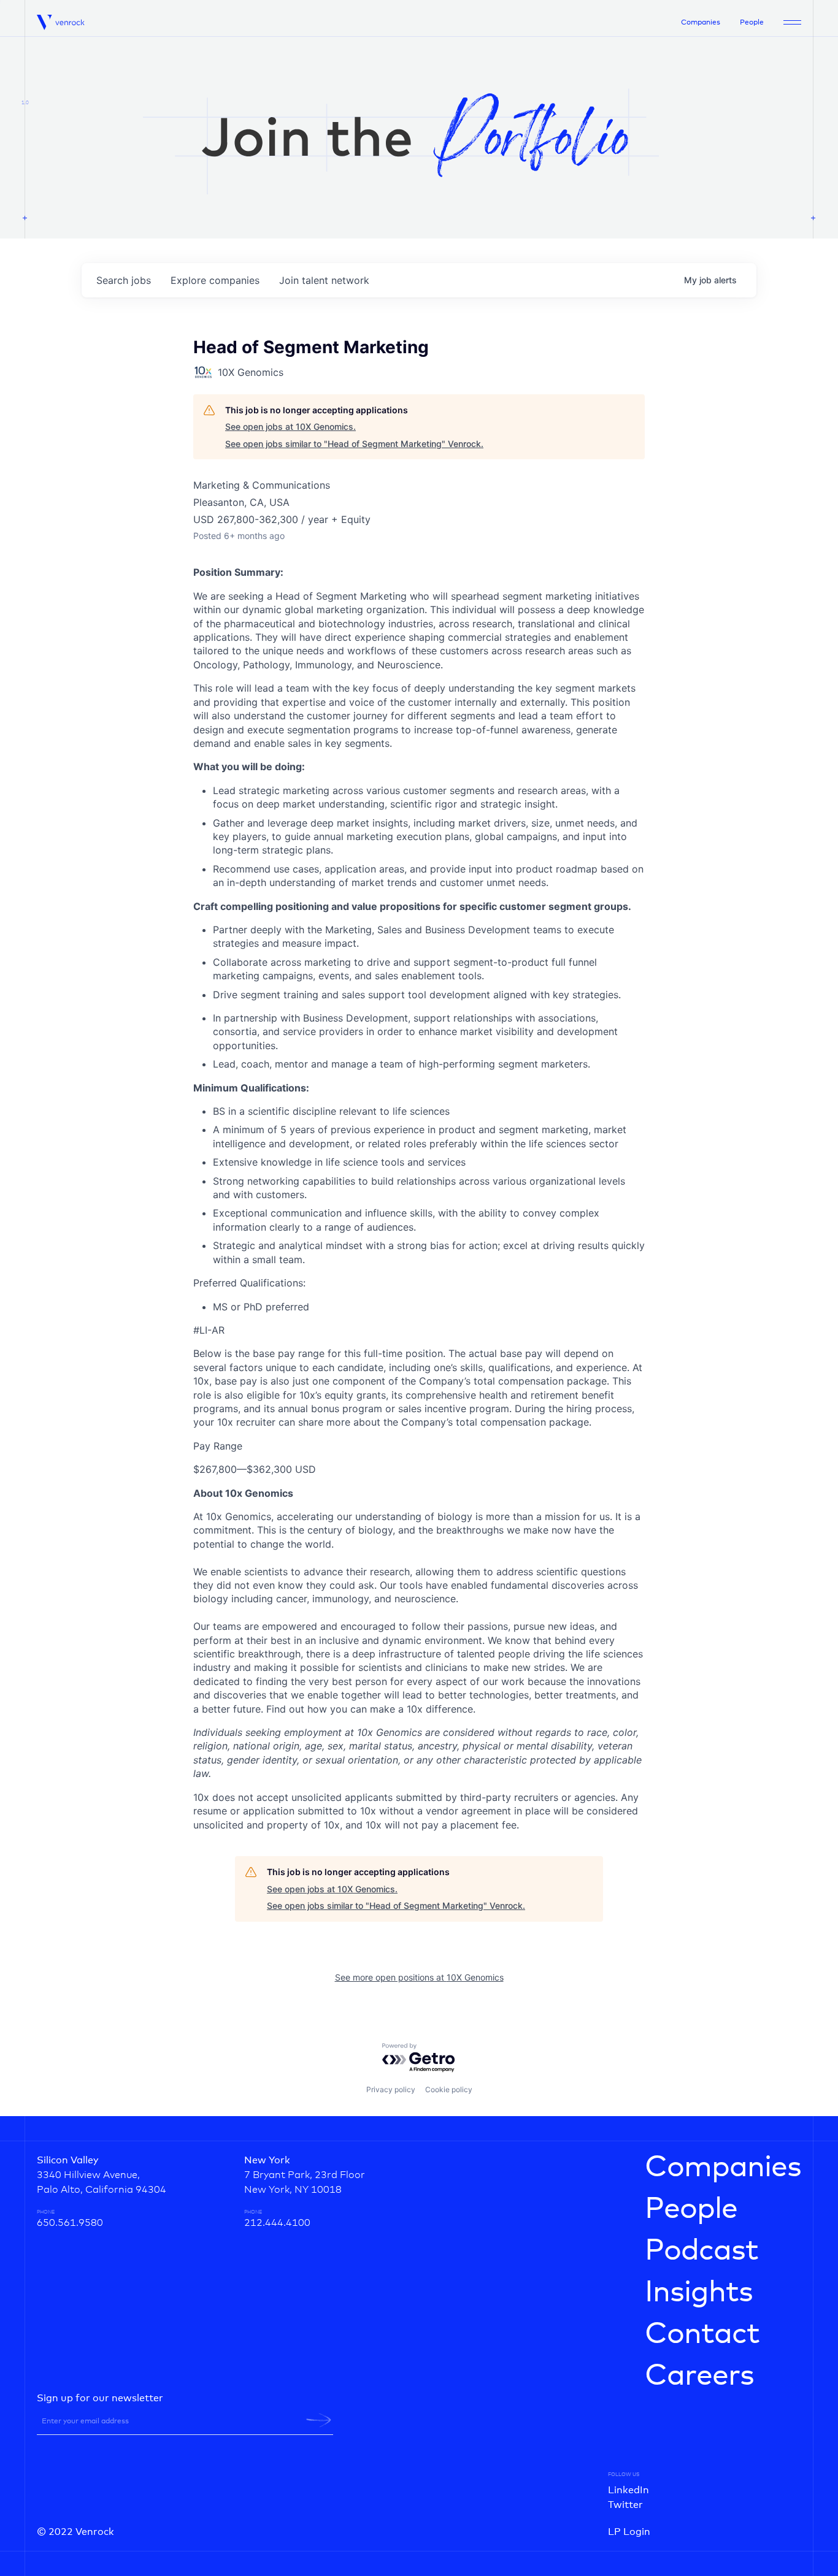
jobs (124, 280)
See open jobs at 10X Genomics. (290, 426)
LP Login (629, 2532)
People (752, 23)
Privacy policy (391, 2089)
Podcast (702, 2251)
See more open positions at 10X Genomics (419, 1977)
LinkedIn (628, 2490)
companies (215, 280)
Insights (699, 2293)
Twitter (625, 2505)
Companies (701, 23)
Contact (702, 2334)
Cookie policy (449, 2089)
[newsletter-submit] (319, 2420)
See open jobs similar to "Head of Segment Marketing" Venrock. (354, 444)
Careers (699, 2376)
